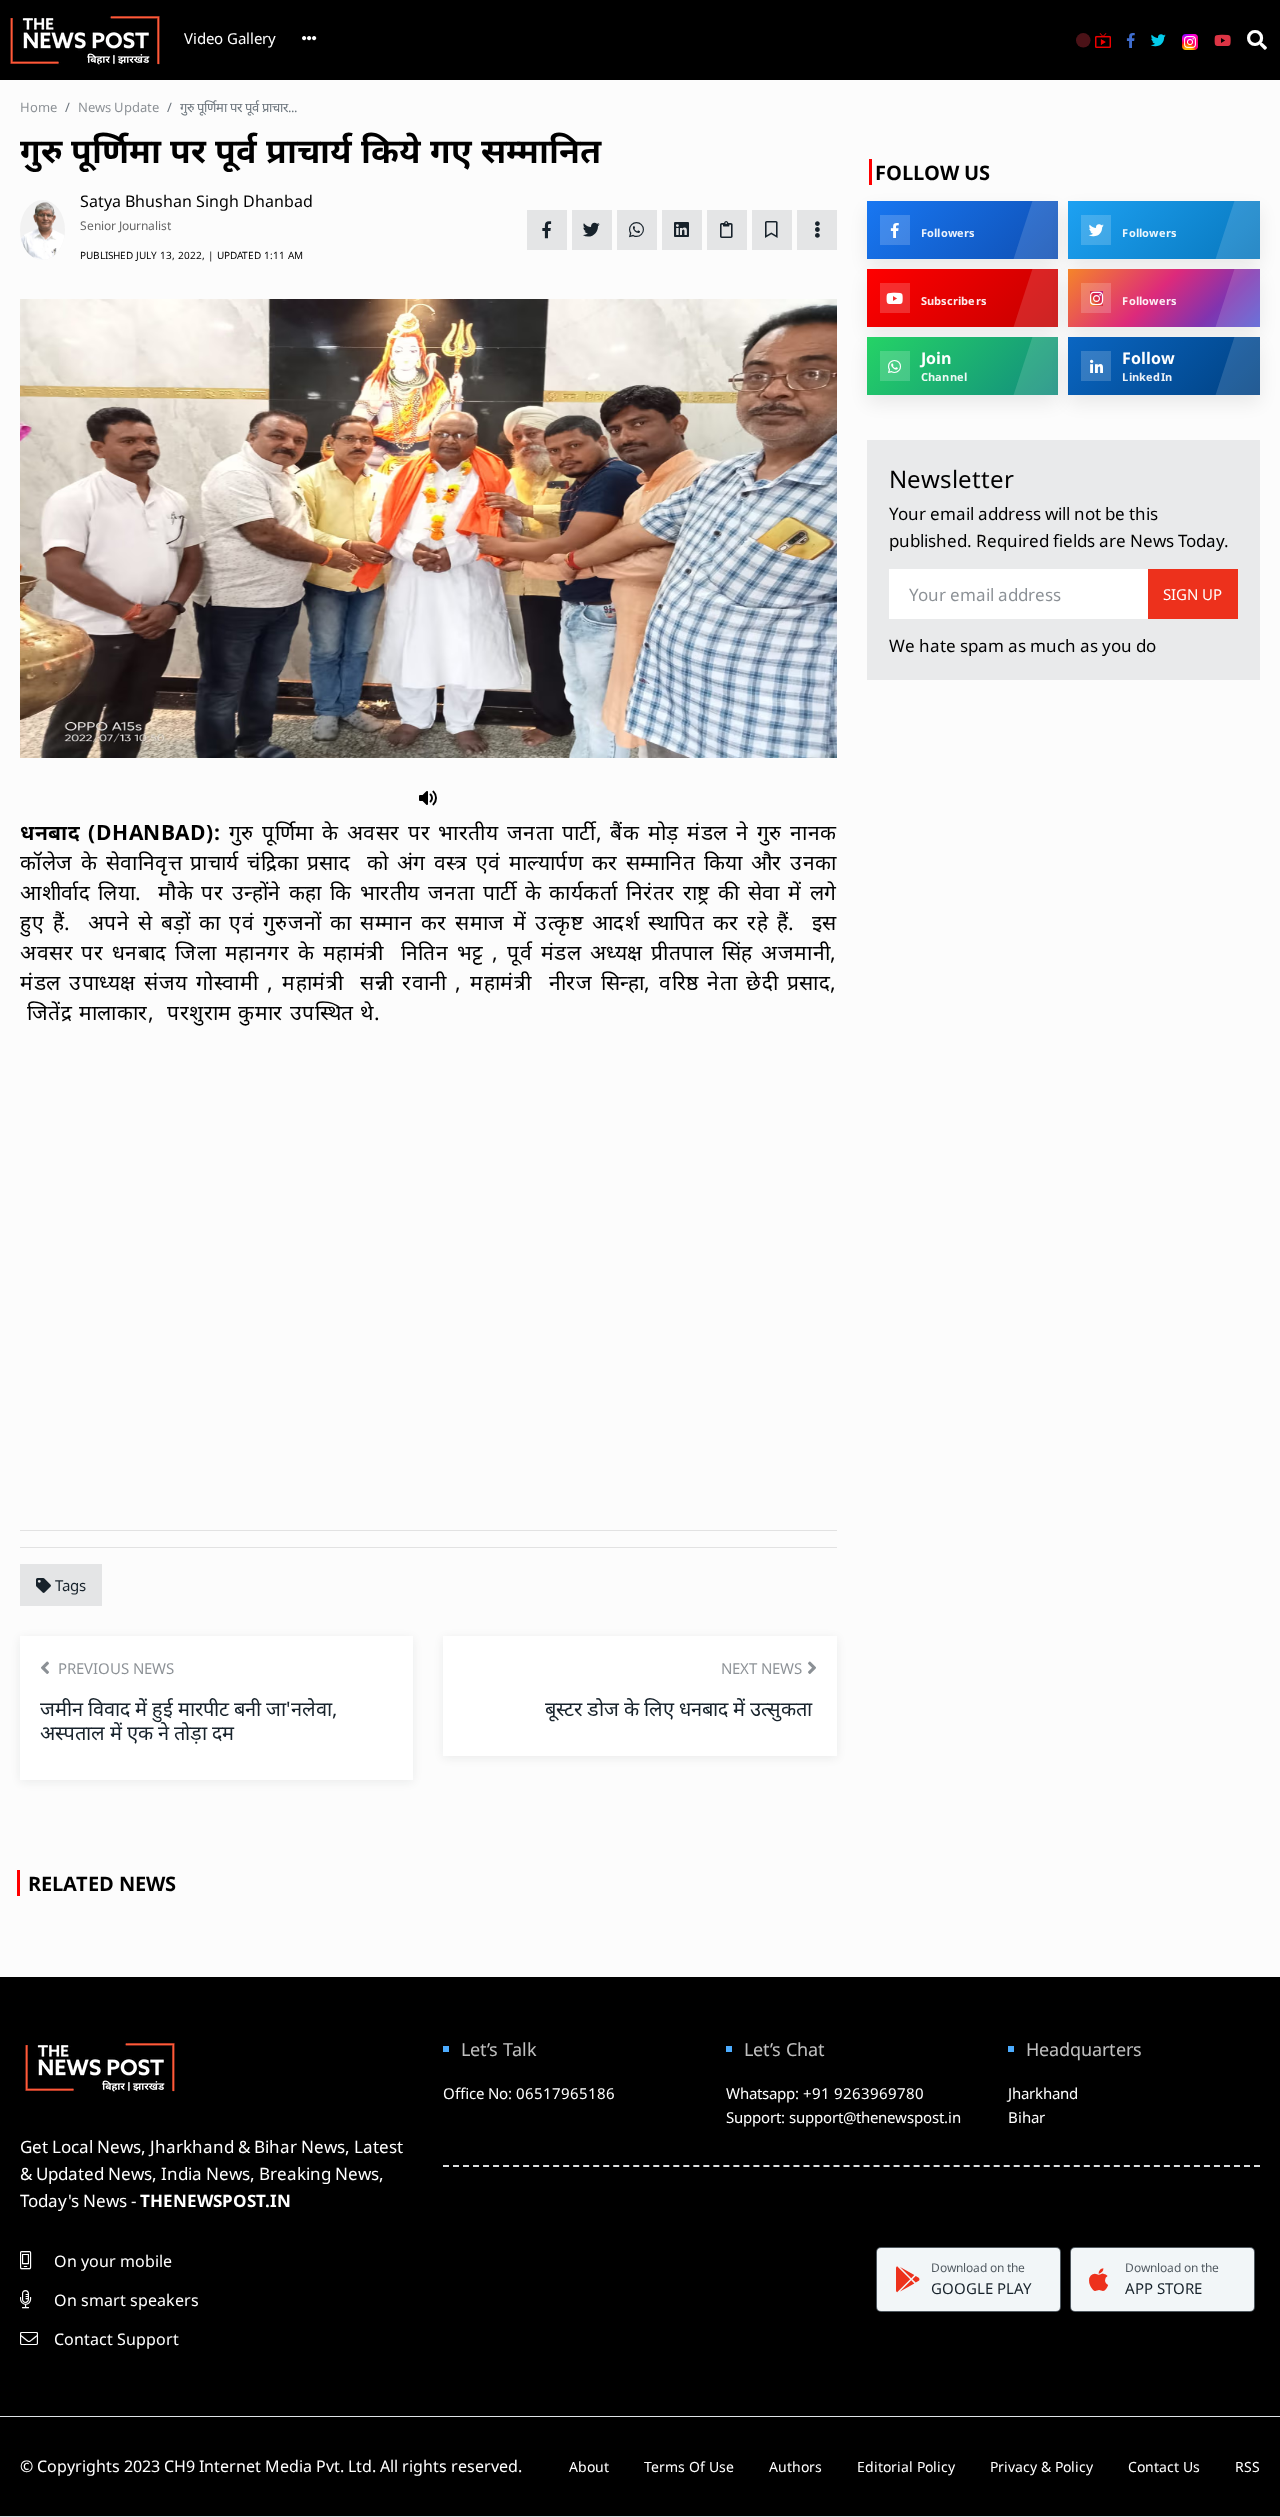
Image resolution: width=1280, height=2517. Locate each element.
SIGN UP (1192, 594)
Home (38, 107)
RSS (1247, 2466)
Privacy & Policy (1041, 2466)
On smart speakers (124, 2300)
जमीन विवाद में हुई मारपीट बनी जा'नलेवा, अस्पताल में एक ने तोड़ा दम (188, 1720)
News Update (118, 107)
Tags (68, 1585)
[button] (428, 795)
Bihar (1026, 2117)
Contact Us (1164, 2466)
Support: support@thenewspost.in (843, 2117)
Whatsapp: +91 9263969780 (825, 2093)
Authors (795, 2466)
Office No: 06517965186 (529, 2093)
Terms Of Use (689, 2466)
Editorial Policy (906, 2466)
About (589, 2466)
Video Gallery (230, 38)
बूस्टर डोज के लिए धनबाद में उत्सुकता (681, 1708)
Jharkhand (1043, 2093)
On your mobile (111, 2261)
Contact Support (114, 2339)
